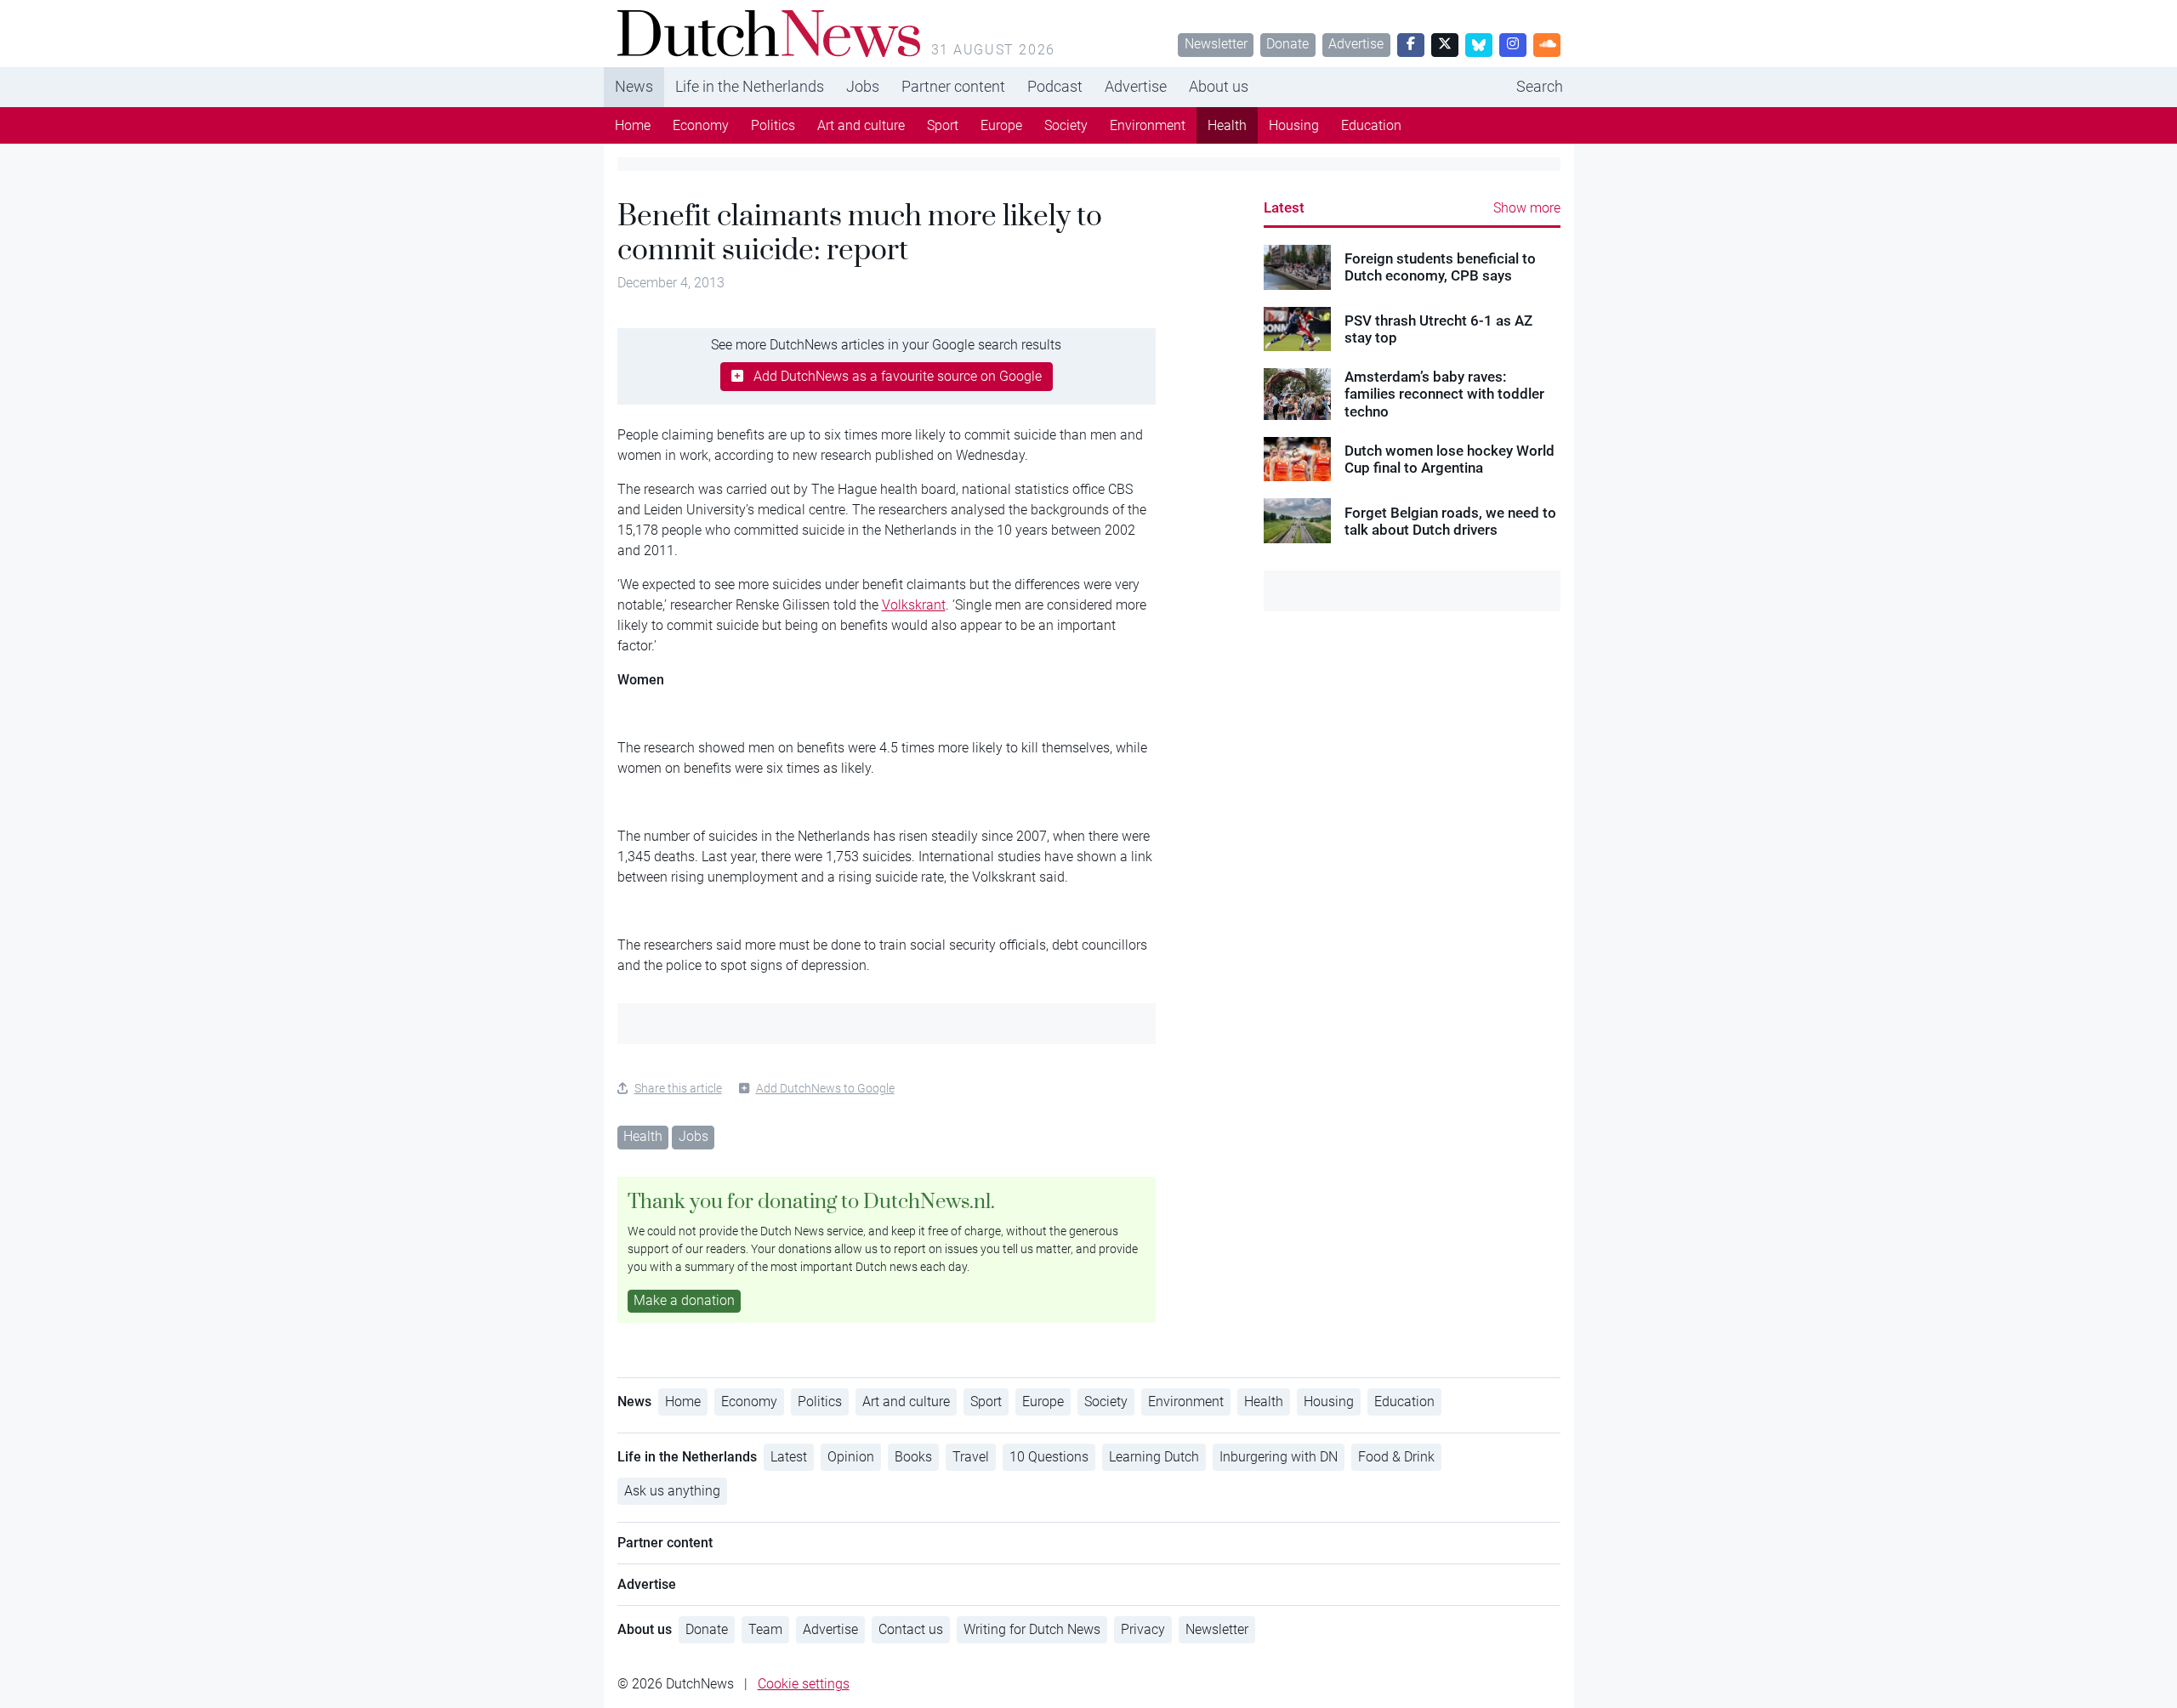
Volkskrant (914, 605)
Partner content (953, 86)
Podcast (1055, 86)
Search (1540, 86)
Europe (1001, 125)
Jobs (863, 86)
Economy (701, 125)
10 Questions (1049, 1457)
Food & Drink (1396, 1457)
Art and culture (861, 125)
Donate (1287, 44)
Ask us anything (672, 1491)
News (634, 86)
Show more (1527, 208)
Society (1066, 125)
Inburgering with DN (1279, 1457)
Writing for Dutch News (1032, 1629)
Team (765, 1629)
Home (633, 125)
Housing (1294, 125)
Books (913, 1457)
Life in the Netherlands (750, 86)
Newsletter (1216, 44)
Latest (1284, 207)
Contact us (911, 1629)
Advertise (1356, 44)
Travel (971, 1457)
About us (1219, 86)
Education (1371, 125)
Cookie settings (804, 1684)
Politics (773, 125)
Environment (1148, 125)
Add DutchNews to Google (825, 1088)
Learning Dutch (1154, 1457)
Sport (943, 125)
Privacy (1143, 1629)
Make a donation (684, 1300)
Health (1227, 125)
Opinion (851, 1457)
